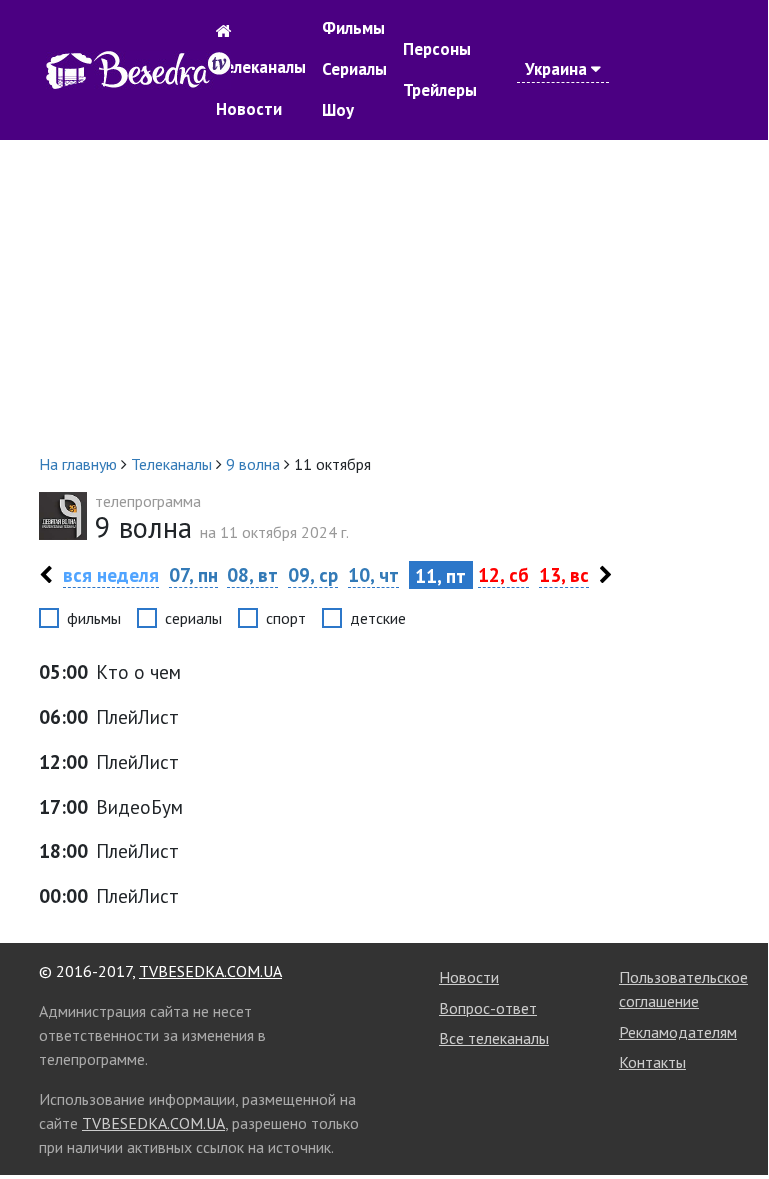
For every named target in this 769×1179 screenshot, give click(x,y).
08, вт (252, 574)
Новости (249, 109)
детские (378, 618)
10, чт (373, 574)
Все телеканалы (494, 1038)
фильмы (94, 618)
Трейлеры (440, 90)
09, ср (313, 574)
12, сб (503, 574)
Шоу (338, 110)
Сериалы (354, 69)
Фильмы (353, 28)
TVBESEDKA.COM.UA (210, 971)
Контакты (652, 1062)
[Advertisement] (384, 296)
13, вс (564, 574)
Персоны (437, 49)
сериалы (193, 618)
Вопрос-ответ (488, 1008)
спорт (286, 618)
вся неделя (111, 574)
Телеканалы (261, 67)
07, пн (193, 574)
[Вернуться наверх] (733, 1117)
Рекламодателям (678, 1032)
